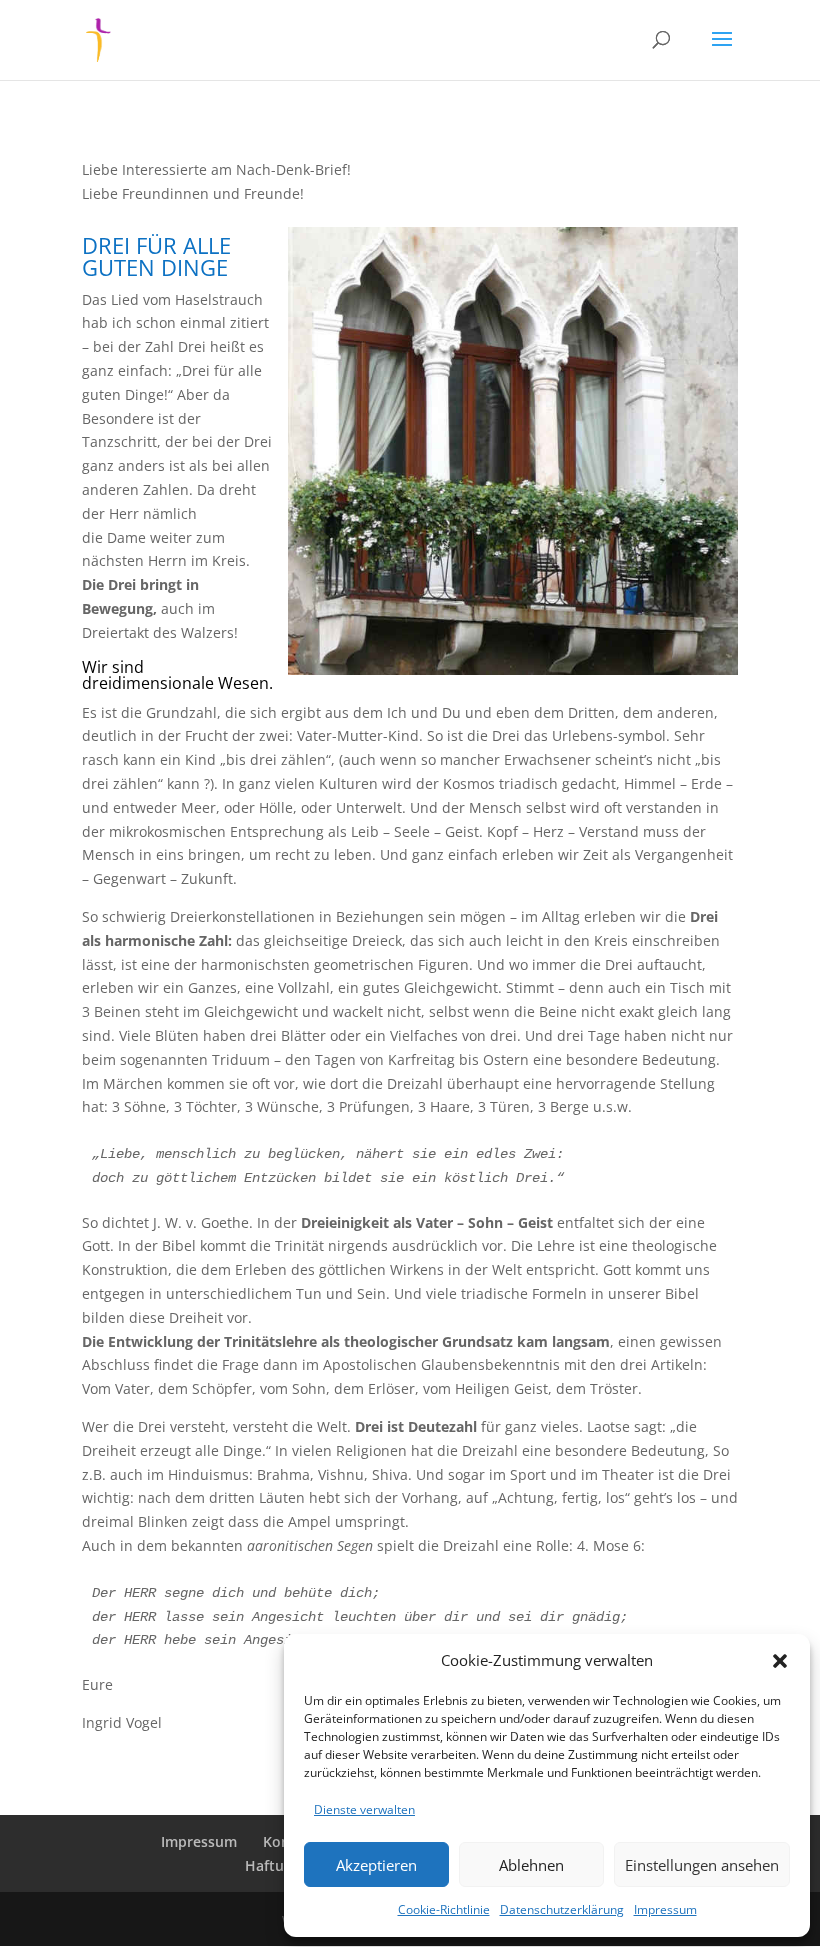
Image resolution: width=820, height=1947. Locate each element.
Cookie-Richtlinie (444, 1909)
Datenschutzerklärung (562, 1909)
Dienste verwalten (364, 1809)
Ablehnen (531, 1865)
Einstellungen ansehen (702, 1865)
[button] (780, 1661)
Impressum (665, 1909)
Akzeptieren (376, 1865)
